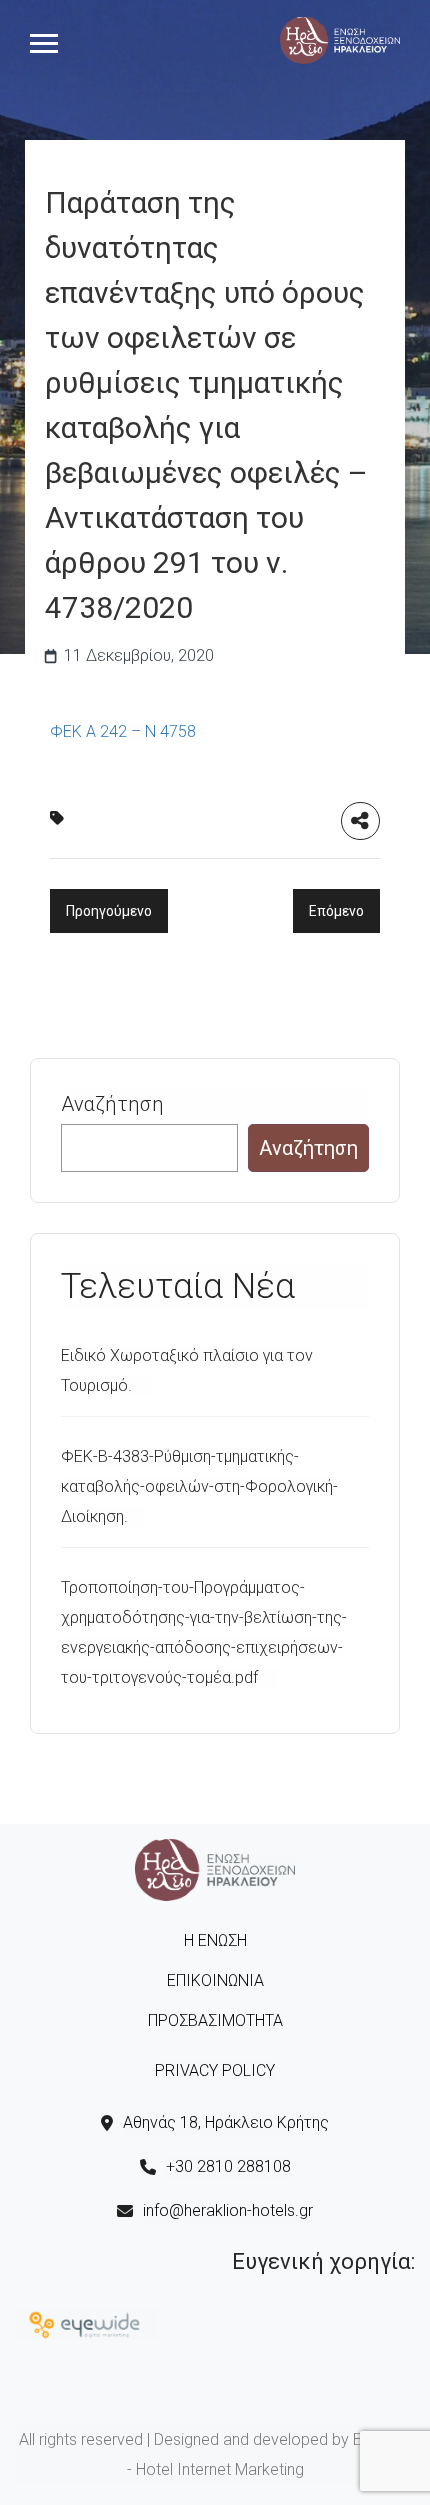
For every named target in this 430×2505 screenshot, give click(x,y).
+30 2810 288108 (228, 2166)
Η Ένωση (215, 1940)
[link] (340, 39)
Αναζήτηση (112, 1104)
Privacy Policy (215, 2070)
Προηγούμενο (109, 911)
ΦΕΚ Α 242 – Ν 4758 (123, 731)
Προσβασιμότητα (215, 2020)
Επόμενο (336, 911)
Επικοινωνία (215, 1980)
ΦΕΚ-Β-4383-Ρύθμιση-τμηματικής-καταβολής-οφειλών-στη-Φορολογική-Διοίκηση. (199, 1486)
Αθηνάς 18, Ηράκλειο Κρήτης (226, 2122)
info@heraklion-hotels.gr (228, 2210)
